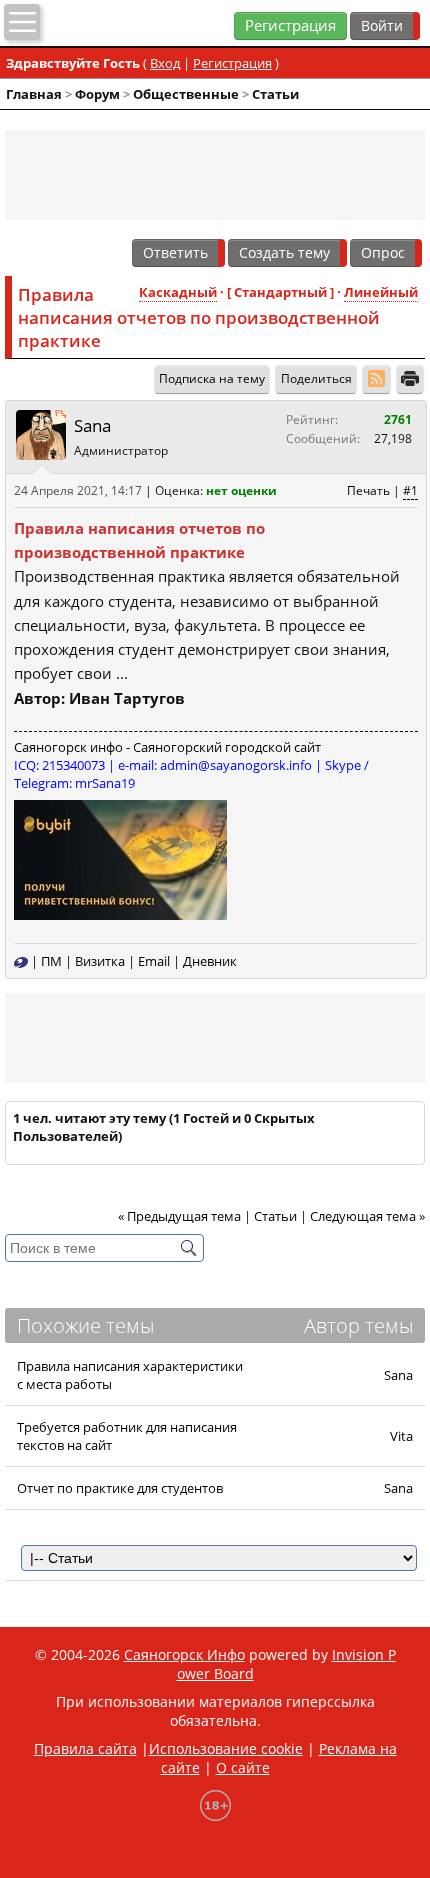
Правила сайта (85, 1748)
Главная (34, 94)
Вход (165, 63)
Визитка (100, 961)
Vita (401, 1436)
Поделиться (316, 378)
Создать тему (284, 252)
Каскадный (178, 292)
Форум (97, 94)
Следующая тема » (367, 1216)
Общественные (186, 94)
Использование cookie (226, 1748)
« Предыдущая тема (179, 1216)
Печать (368, 490)
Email (154, 961)
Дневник (210, 961)
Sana (92, 425)
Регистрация (290, 25)
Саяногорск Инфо (184, 1654)
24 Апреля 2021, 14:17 (78, 490)
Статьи (275, 94)
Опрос (383, 252)
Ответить (175, 252)
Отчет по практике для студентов (120, 1488)
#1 (410, 490)
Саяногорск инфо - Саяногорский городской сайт (167, 747)
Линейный (381, 292)
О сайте (243, 1767)
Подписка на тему (212, 378)
